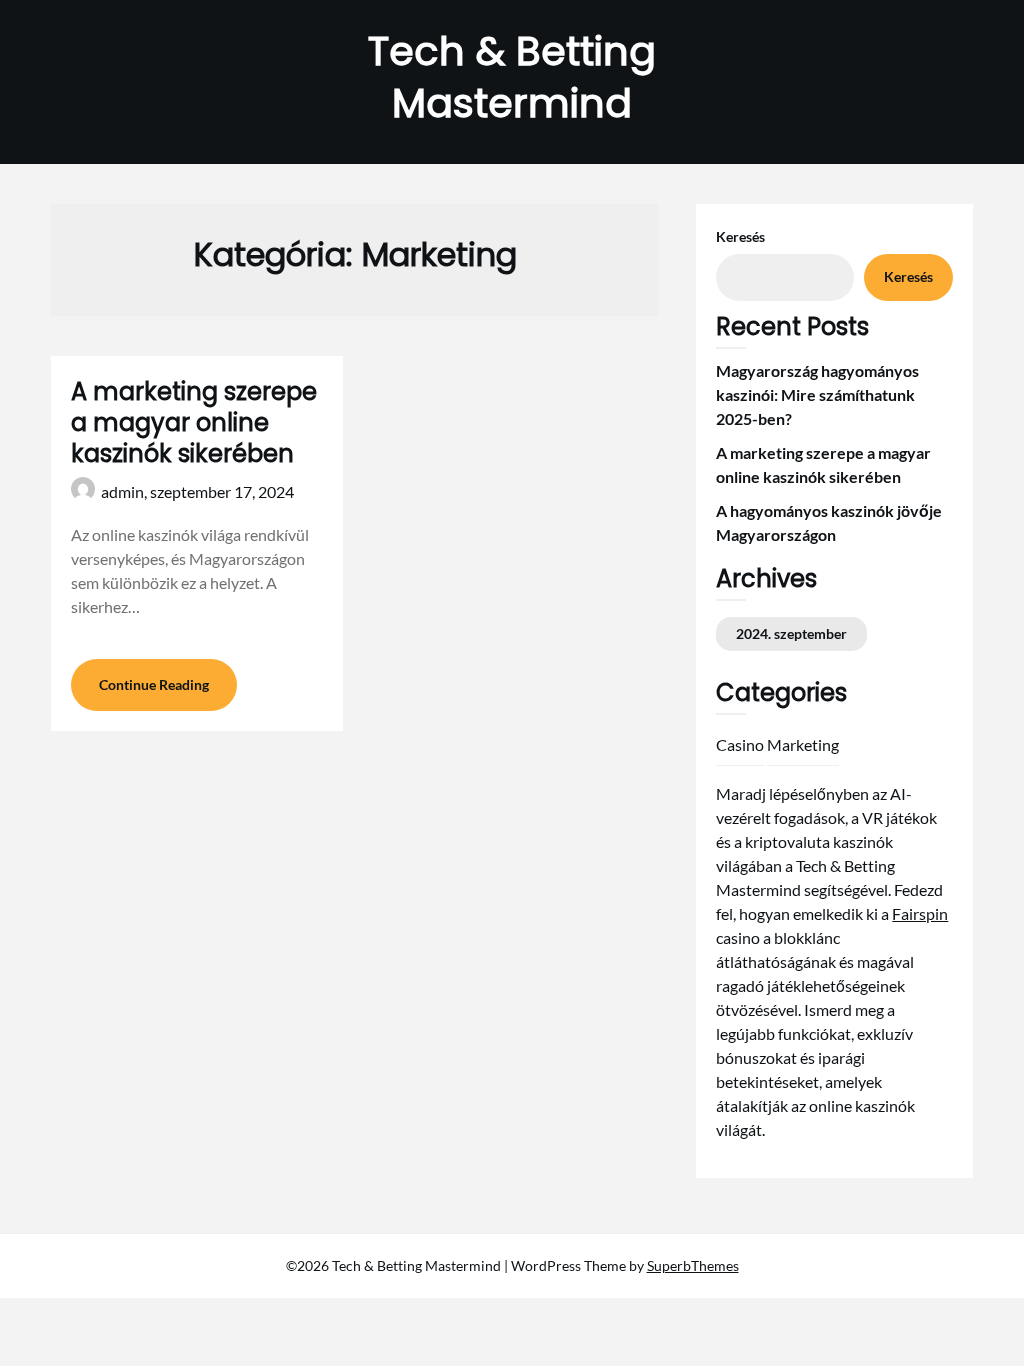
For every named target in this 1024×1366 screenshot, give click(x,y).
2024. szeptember (791, 633)
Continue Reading (154, 684)
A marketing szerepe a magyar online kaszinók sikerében (194, 422)
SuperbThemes (693, 1265)
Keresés (740, 236)
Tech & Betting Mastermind (512, 77)
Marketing (803, 744)
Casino (740, 744)
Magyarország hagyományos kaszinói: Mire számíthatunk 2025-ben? (817, 394)
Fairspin (920, 913)
